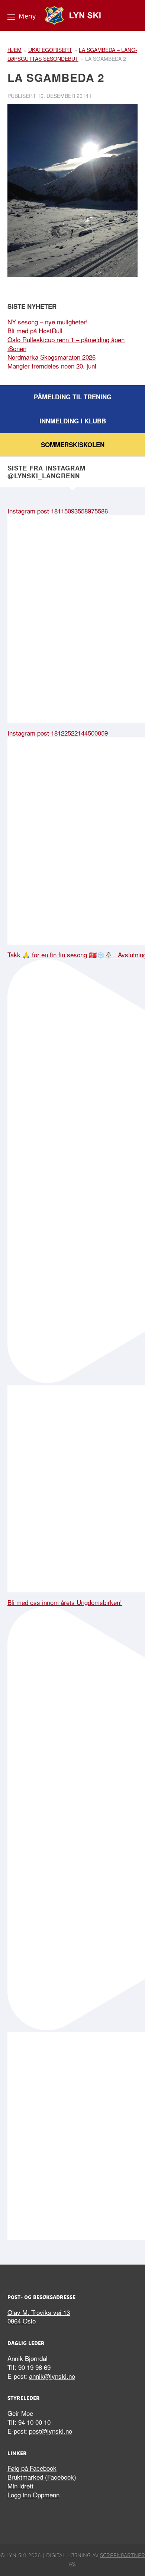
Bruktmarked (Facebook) (42, 2477)
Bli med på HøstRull (35, 331)
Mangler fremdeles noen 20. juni (52, 366)
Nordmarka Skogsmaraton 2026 (51, 357)
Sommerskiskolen (73, 445)
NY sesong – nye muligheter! (48, 322)
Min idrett (20, 2486)
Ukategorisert (50, 50)
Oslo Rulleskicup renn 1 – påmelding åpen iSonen (66, 344)
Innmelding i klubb (73, 421)
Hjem (14, 50)
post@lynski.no (51, 2431)
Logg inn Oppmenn (33, 2495)
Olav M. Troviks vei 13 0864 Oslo (39, 2317)
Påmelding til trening (73, 397)
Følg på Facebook (32, 2468)
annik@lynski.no (52, 2376)
